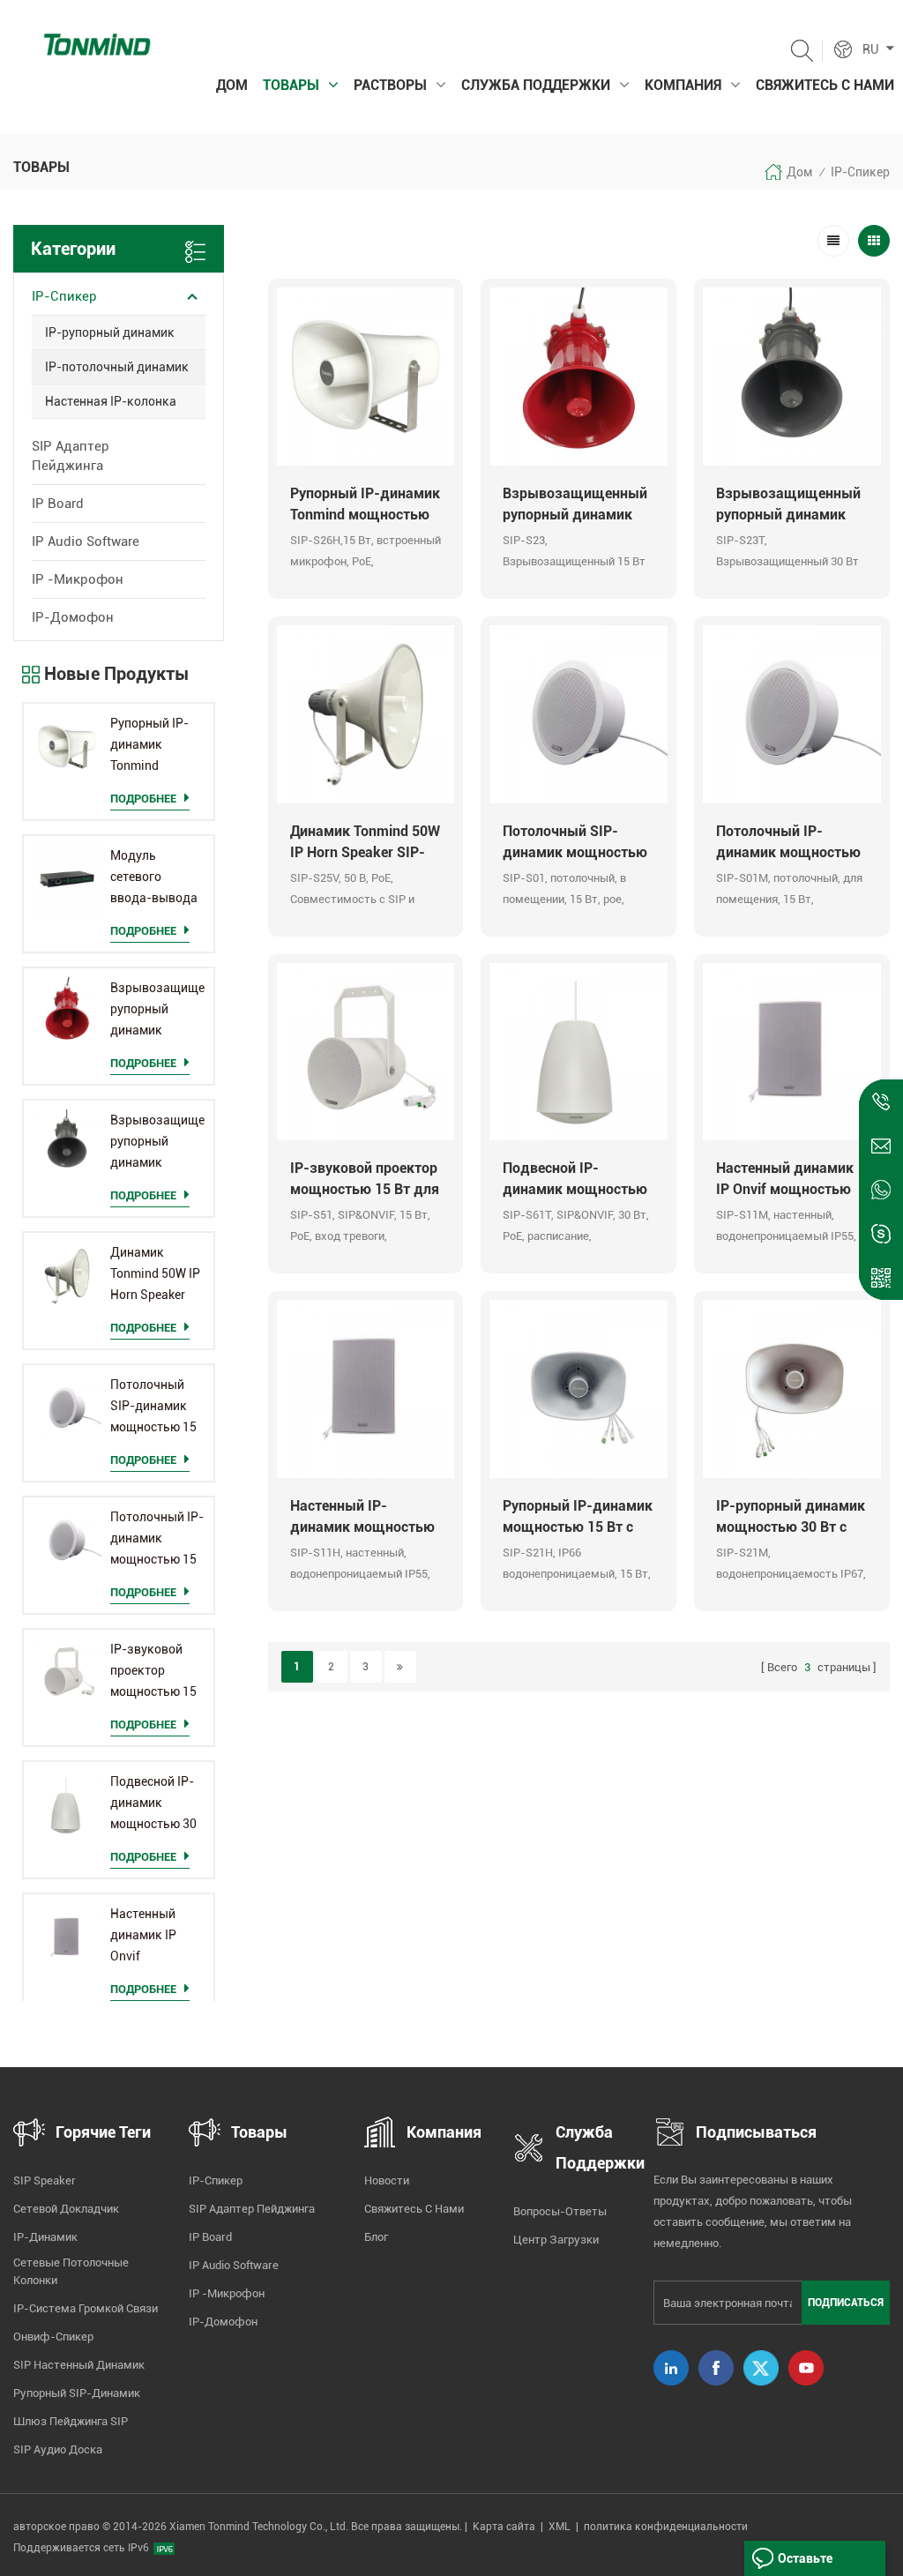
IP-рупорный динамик (110, 332)
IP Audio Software (86, 541)
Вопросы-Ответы (560, 2211)
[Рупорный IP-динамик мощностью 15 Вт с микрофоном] (578, 1389)
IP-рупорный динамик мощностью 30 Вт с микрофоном (791, 1518)
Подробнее (143, 799)
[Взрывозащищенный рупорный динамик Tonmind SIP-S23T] (67, 1144)
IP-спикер (860, 172)
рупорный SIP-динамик (77, 2393)
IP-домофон (73, 617)
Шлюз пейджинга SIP (71, 2421)
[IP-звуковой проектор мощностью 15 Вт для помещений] (67, 1673)
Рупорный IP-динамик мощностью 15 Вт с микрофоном (578, 1518)
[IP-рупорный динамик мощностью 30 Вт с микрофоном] (792, 1389)
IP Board (58, 504)
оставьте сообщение (811, 2564)
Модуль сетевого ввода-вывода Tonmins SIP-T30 (154, 878)
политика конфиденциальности (666, 2527)
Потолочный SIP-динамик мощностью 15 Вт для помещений (153, 1407)
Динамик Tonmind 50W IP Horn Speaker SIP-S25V (155, 1275)
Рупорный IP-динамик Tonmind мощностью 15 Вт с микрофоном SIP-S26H (153, 746)
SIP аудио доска (58, 2449)
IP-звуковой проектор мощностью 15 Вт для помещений (153, 1672)
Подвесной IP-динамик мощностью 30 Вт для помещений (153, 1804)
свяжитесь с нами (825, 85)
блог (376, 2237)
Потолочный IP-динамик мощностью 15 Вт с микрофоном (157, 1540)
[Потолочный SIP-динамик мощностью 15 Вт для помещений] (67, 1408)
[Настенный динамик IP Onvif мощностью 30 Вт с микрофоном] (67, 1938)
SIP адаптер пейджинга (71, 456)
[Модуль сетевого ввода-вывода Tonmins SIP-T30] (67, 879)
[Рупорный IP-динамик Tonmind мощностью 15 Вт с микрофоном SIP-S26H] (67, 747)
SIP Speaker (45, 2180)
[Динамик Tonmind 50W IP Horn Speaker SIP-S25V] (67, 1276)
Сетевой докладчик (66, 2209)
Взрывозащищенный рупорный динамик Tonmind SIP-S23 (157, 1011)
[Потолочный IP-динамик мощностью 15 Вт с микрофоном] (67, 1541)
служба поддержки (536, 85)
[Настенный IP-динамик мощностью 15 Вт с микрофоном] (366, 1389)
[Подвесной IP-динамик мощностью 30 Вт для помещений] (67, 1805)
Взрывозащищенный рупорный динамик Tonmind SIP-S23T (157, 1143)
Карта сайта (504, 2527)
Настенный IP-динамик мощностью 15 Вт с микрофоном (362, 1518)
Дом (232, 85)
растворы (390, 85)
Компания (683, 85)
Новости (387, 2180)
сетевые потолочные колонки (71, 2271)
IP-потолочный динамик (117, 367)
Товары (291, 85)
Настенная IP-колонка (111, 401)
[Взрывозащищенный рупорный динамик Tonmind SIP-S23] (67, 1012)
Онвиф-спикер (53, 2337)
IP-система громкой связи (86, 2308)
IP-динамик (45, 2237)
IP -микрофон (78, 579)
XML (560, 2527)
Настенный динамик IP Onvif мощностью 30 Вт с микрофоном (153, 1937)
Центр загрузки (556, 2240)
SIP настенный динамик (79, 2365)
